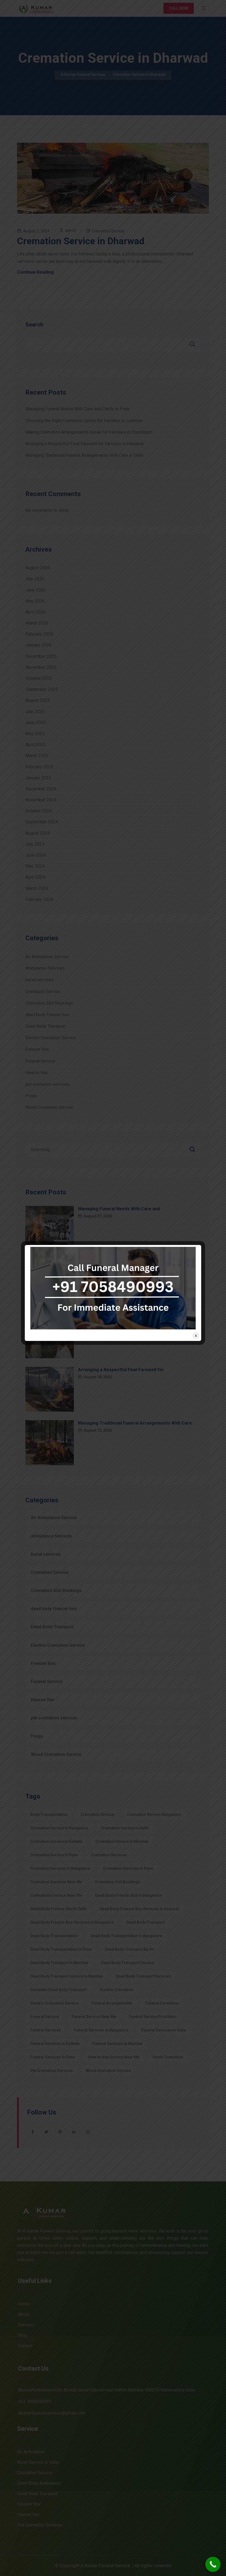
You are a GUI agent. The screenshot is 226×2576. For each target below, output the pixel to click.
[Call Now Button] (213, 2564)
